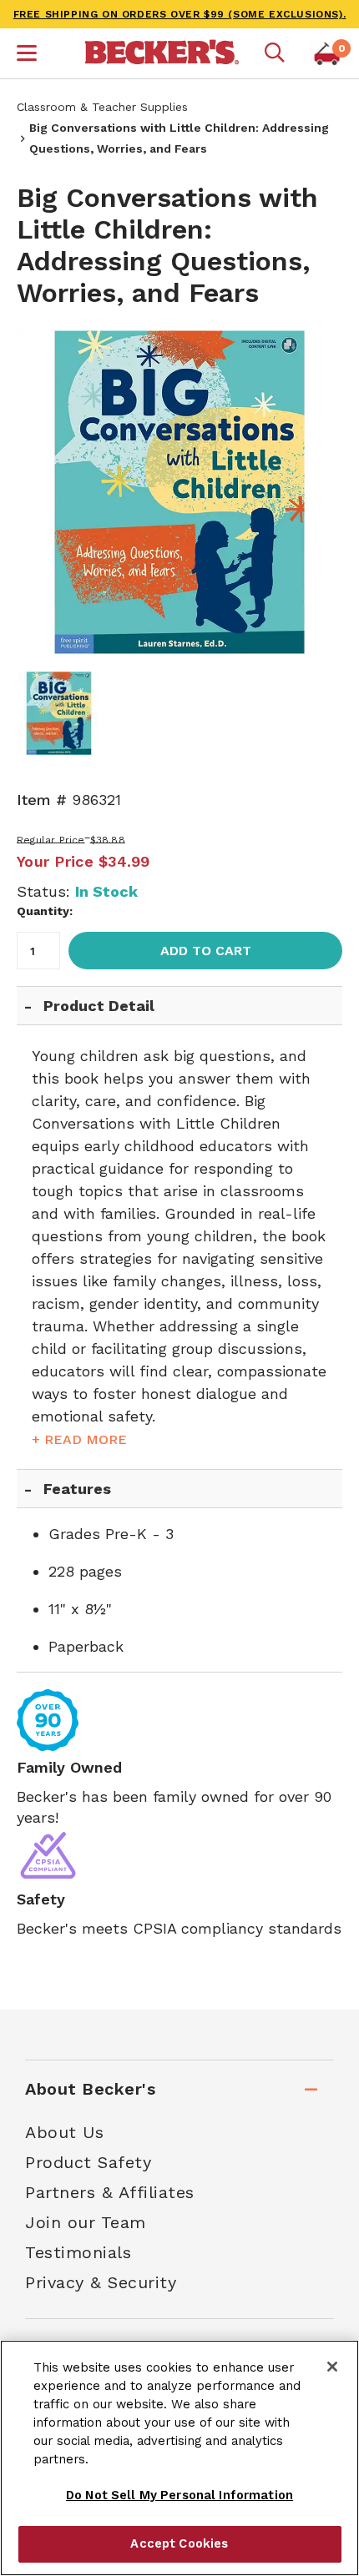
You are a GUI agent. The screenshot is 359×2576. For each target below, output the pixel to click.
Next (317, 492)
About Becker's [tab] (90, 2089)
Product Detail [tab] (99, 1006)
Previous (42, 492)
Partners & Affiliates (110, 2192)
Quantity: (45, 911)
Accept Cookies (179, 2543)
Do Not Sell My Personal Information (179, 2495)
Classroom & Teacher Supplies (102, 107)
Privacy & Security (101, 2282)
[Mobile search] (275, 53)
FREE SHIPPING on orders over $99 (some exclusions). (180, 14)
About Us (64, 2132)
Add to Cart (206, 951)
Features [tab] (77, 1489)
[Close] (332, 2367)
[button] (27, 55)
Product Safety (88, 2162)
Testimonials (78, 2252)
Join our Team (86, 2222)
